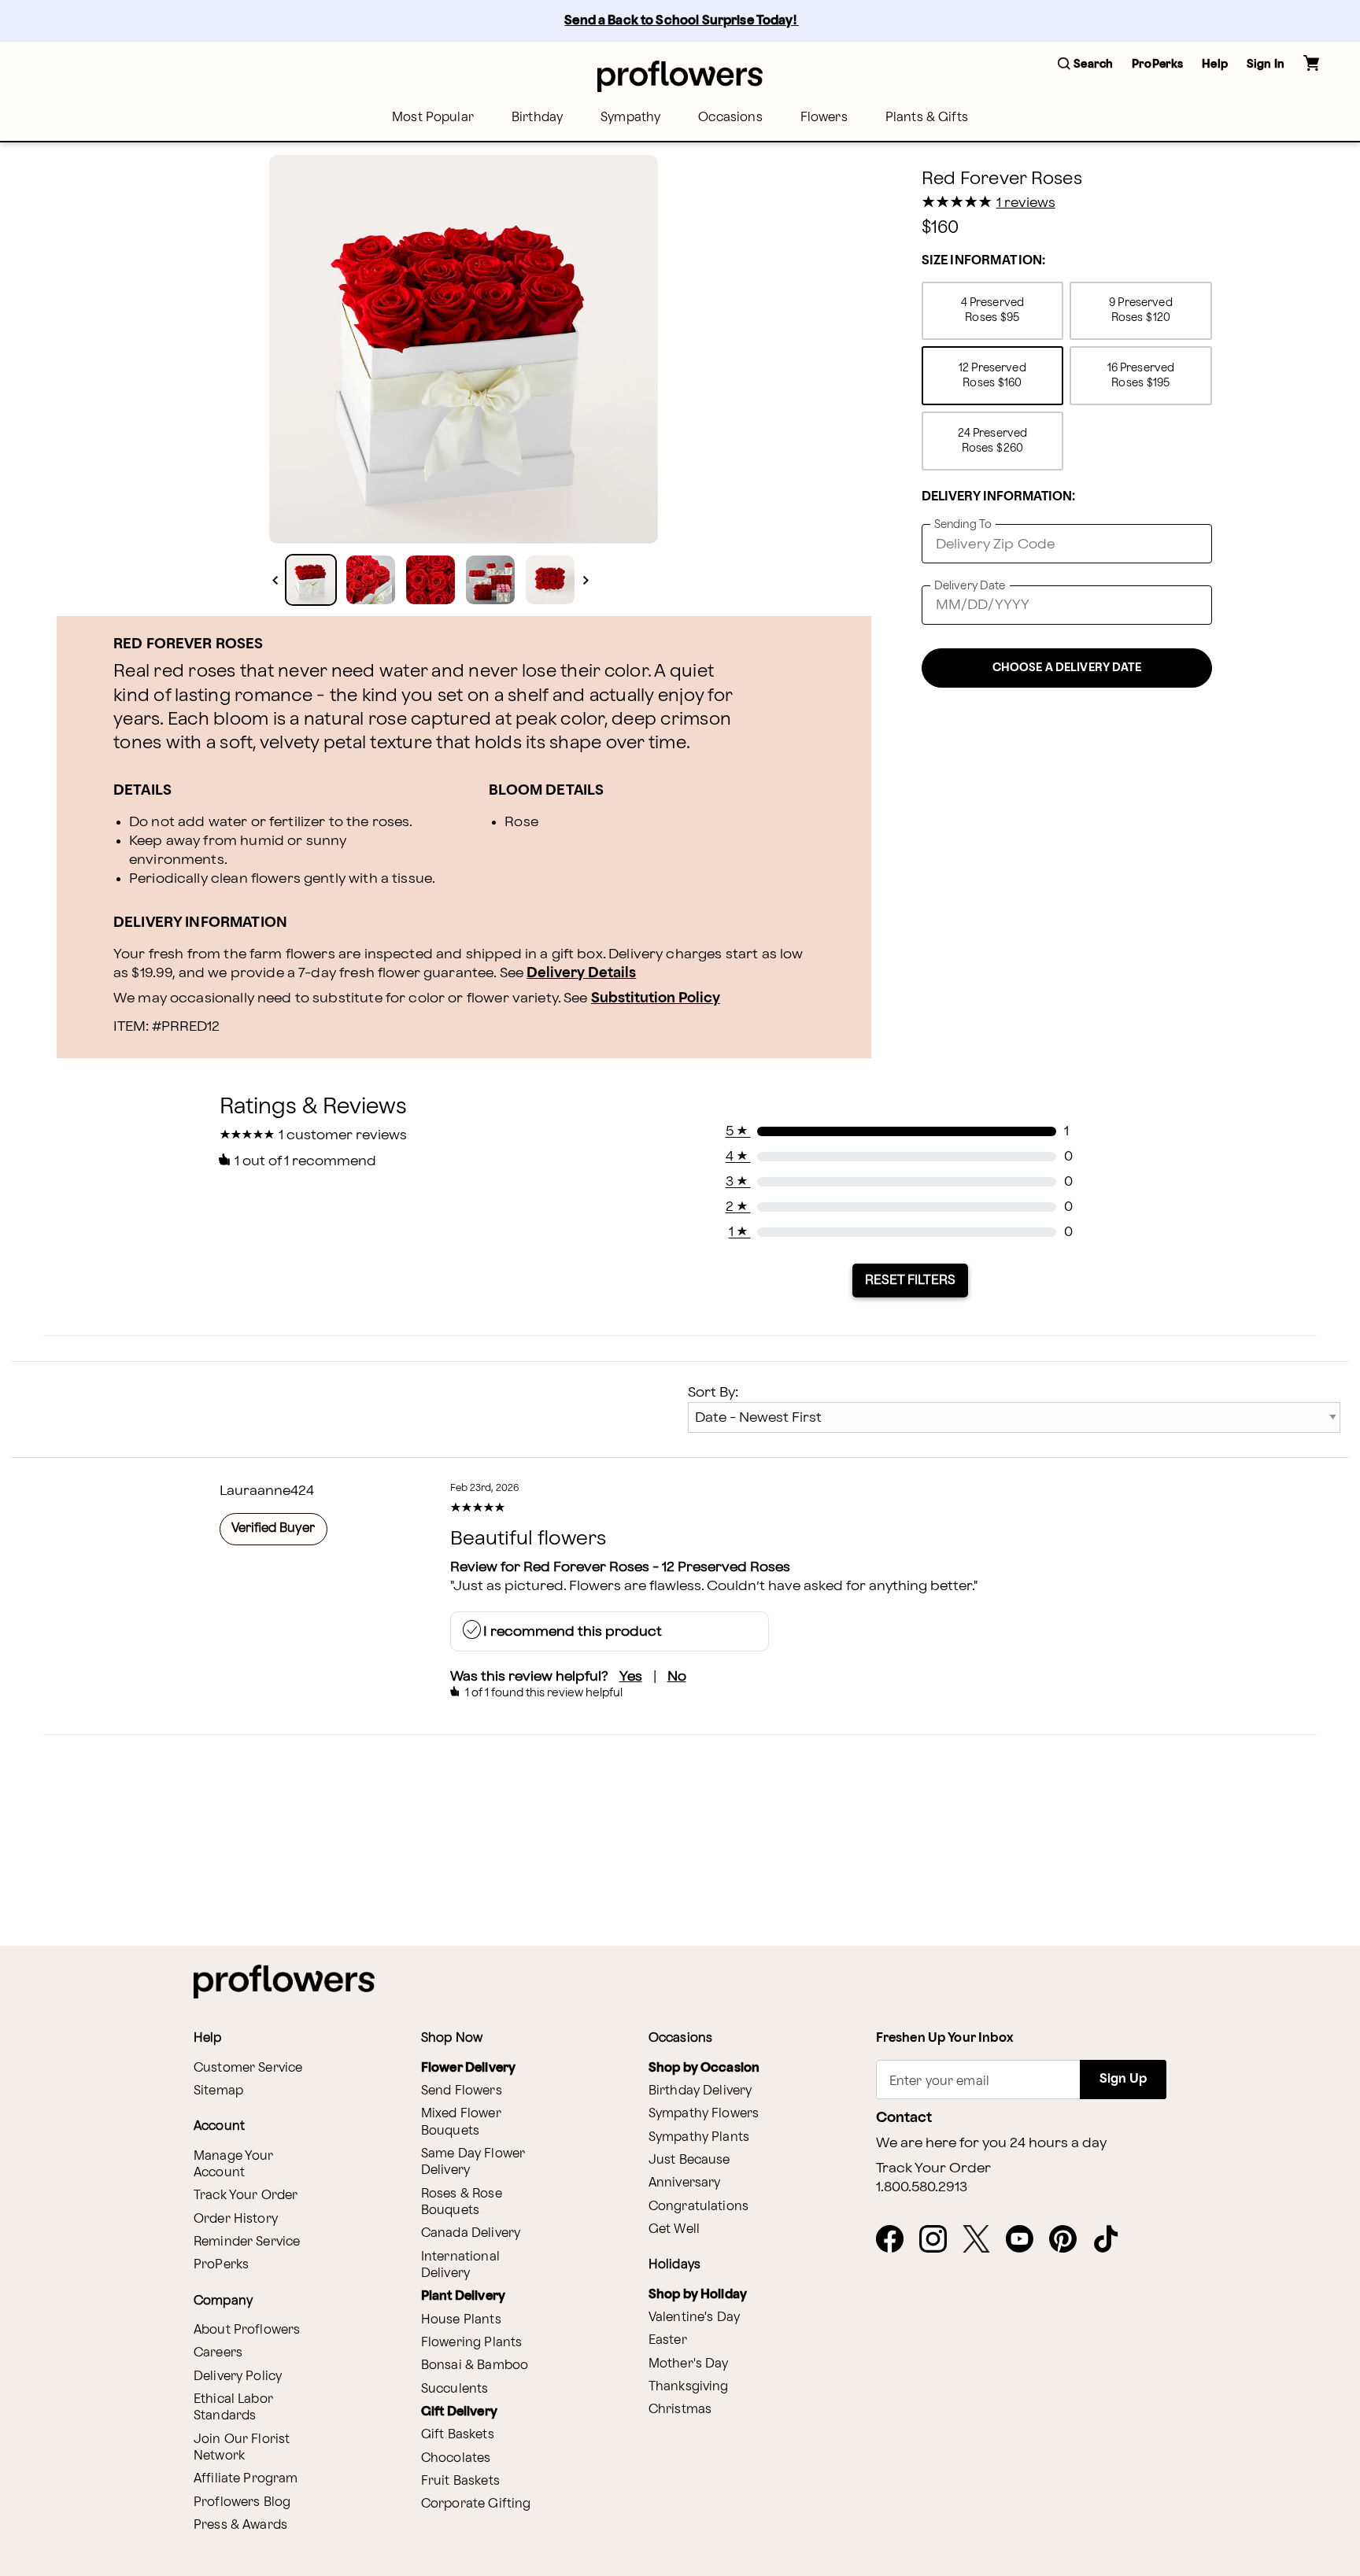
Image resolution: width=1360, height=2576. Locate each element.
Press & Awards (240, 2525)
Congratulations (698, 2207)
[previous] (275, 580)
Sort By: (713, 1392)
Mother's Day (689, 2364)
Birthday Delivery (700, 2091)
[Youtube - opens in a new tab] (1026, 2240)
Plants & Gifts (927, 118)
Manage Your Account (234, 2165)
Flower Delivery (468, 2068)
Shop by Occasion (704, 2068)
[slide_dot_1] (371, 580)
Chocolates (456, 2458)
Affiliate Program (246, 2479)
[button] (1085, 65)
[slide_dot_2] (431, 580)
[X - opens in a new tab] (983, 2240)
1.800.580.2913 (922, 2187)
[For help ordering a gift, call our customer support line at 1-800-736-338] (680, 76)
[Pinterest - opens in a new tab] (1069, 2240)
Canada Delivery (471, 2233)
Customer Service (248, 2068)
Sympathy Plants (699, 2137)
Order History (236, 2219)
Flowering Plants (471, 2343)
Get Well (674, 2229)
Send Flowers (462, 2091)
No (677, 1676)
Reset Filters (910, 1280)
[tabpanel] (464, 349)
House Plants (461, 2320)
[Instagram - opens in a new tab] (939, 2240)
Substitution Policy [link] (656, 998)
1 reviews (1026, 203)
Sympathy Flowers (704, 2114)
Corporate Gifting (476, 2504)
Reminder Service (247, 2242)
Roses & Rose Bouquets (462, 2202)
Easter (668, 2340)
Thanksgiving (689, 2387)
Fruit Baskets (460, 2481)
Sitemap (218, 2091)
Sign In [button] (1266, 64)
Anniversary (685, 2183)
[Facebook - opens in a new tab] (896, 2240)
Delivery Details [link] (581, 973)
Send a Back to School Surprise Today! (682, 21)
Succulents (455, 2389)
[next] (586, 580)
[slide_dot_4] (550, 580)
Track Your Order (246, 2196)
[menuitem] (433, 118)
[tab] (464, 349)
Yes (631, 1676)
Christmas (680, 2410)
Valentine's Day (694, 2318)
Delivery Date (970, 586)
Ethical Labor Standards (233, 2408)
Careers (218, 2353)
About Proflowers (247, 2330)
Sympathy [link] (630, 118)
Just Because (689, 2160)
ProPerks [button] (1157, 64)
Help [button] (1215, 64)
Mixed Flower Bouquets (461, 2122)
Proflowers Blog (242, 2502)
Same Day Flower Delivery (473, 2162)
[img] (464, 349)
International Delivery (460, 2265)
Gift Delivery (459, 2412)
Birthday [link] (537, 118)
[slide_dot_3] (490, 580)
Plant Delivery (463, 2296)
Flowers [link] (824, 118)
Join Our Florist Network (242, 2448)
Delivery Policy (238, 2377)
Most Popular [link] (433, 118)
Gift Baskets (458, 2435)
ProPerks (221, 2265)
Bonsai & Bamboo (475, 2366)
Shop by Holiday (698, 2295)
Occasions (730, 118)
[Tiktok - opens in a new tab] (1112, 2240)
